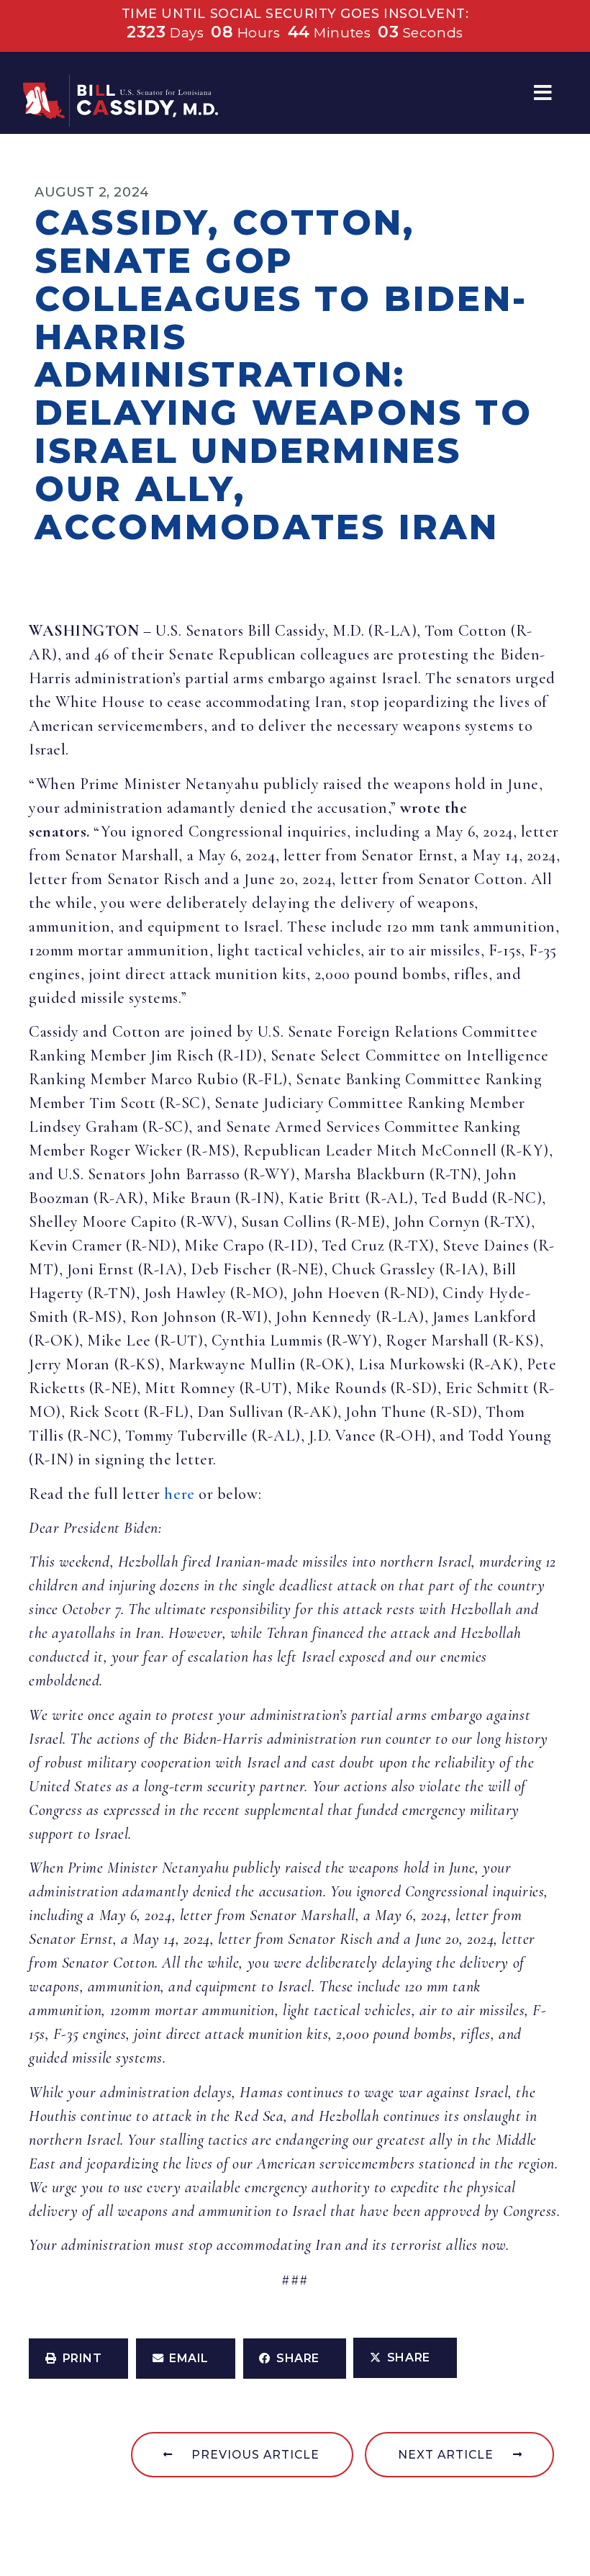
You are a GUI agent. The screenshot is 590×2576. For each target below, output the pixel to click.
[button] (543, 93)
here (179, 1494)
